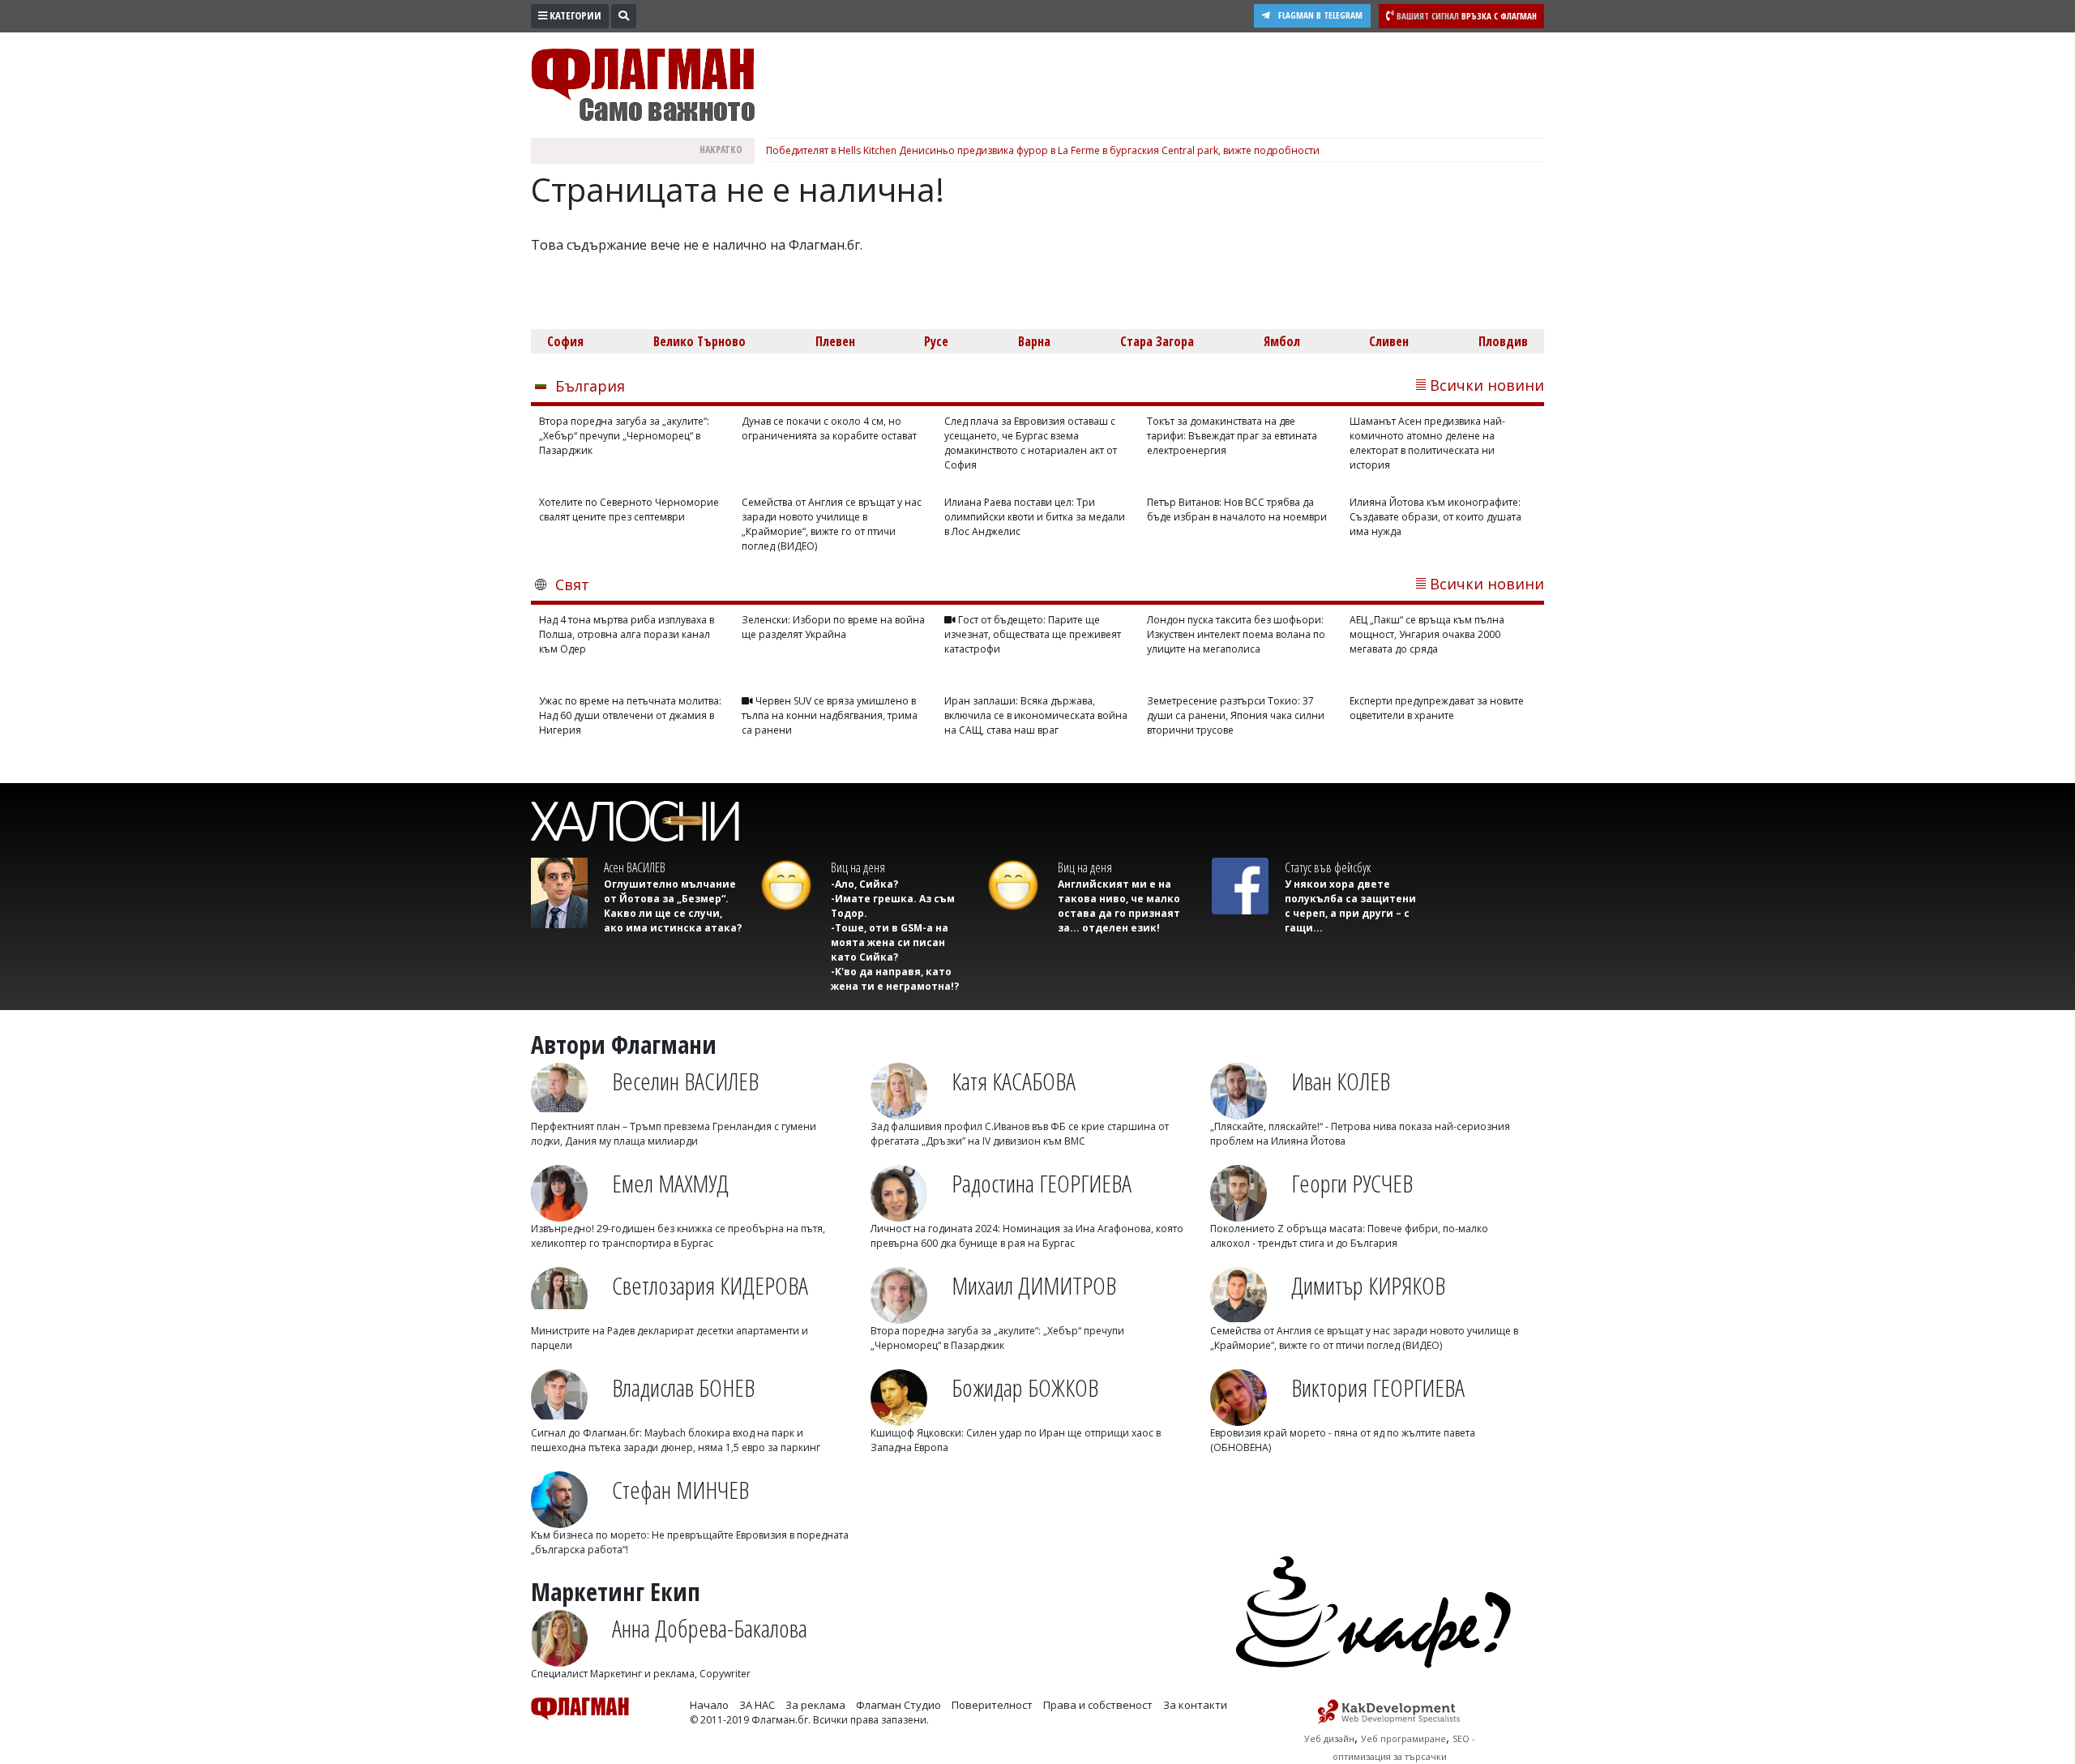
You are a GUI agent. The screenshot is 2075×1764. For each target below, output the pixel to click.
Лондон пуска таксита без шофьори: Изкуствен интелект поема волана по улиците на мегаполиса (1236, 634)
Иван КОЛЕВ (1341, 1081)
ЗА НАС (757, 1705)
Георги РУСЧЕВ (1352, 1183)
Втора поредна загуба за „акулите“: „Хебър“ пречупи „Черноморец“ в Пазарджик (624, 436)
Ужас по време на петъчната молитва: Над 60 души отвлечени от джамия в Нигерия (630, 715)
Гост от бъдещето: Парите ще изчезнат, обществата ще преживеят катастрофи (1033, 634)
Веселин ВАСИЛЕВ (685, 1081)
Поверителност (992, 1705)
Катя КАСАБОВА (1014, 1081)
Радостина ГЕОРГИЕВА (1042, 1183)
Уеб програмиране (1403, 1738)
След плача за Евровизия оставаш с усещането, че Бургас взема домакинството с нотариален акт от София (1031, 443)
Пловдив (1503, 341)
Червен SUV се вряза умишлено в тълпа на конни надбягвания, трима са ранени (830, 715)
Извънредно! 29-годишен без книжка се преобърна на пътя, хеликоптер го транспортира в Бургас (678, 1236)
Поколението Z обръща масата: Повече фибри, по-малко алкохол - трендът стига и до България (1349, 1236)
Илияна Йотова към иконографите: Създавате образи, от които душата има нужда (1435, 517)
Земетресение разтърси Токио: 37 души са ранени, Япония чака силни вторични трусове (1236, 715)
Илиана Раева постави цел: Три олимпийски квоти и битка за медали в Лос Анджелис (1035, 517)
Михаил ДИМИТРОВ (1034, 1285)
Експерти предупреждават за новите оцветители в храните (1437, 708)
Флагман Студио (898, 1705)
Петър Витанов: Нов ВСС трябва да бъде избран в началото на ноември (1237, 510)
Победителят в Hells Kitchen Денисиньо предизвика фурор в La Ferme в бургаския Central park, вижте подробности (1043, 150)
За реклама (815, 1705)
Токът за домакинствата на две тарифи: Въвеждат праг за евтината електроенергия (1232, 436)
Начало (709, 1705)
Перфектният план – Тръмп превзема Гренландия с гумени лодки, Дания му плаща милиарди (674, 1134)
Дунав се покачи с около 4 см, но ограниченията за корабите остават (829, 428)
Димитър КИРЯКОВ (1368, 1285)
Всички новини (1487, 385)
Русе (936, 341)
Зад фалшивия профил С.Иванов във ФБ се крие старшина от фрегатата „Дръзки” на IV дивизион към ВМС (1020, 1134)
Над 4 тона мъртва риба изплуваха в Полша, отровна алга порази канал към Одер (627, 634)
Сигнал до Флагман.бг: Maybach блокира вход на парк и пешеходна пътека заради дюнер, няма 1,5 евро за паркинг (676, 1440)
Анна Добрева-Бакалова (710, 1628)
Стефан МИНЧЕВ (680, 1490)
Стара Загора (1157, 341)
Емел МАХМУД (670, 1183)
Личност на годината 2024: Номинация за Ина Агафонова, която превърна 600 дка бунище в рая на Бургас (1027, 1236)
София (565, 341)
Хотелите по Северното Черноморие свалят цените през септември (629, 510)
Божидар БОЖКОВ (1025, 1387)
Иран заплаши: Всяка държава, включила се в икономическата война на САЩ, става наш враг (1036, 715)
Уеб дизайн (1329, 1738)
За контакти (1195, 1705)
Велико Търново (700, 341)
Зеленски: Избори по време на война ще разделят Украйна (833, 627)
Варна (1034, 341)
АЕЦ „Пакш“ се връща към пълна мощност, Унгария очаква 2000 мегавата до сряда (1427, 634)
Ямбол (1282, 341)
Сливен (1389, 341)
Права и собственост (1098, 1705)
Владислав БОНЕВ (683, 1387)
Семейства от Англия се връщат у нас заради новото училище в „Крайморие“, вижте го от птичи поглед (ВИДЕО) (832, 524)
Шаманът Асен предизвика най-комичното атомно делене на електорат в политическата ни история (1427, 443)
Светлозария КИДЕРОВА (710, 1285)
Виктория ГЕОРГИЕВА (1378, 1387)
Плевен (835, 341)
